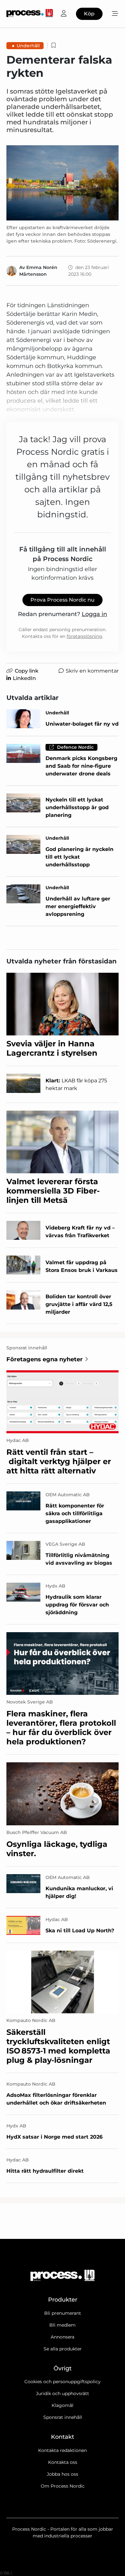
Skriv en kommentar (92, 671)
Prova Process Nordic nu (63, 600)
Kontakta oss (63, 2462)
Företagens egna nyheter (45, 1359)
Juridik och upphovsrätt (63, 2393)
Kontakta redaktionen (63, 2450)
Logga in (94, 614)
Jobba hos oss (63, 2474)
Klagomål (63, 2405)
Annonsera (63, 2337)
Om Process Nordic (63, 2486)
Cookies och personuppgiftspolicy (63, 2382)
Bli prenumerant (63, 2313)
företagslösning (84, 636)
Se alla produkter (63, 2349)
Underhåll (28, 46)
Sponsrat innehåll (63, 2417)
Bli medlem (63, 2325)
